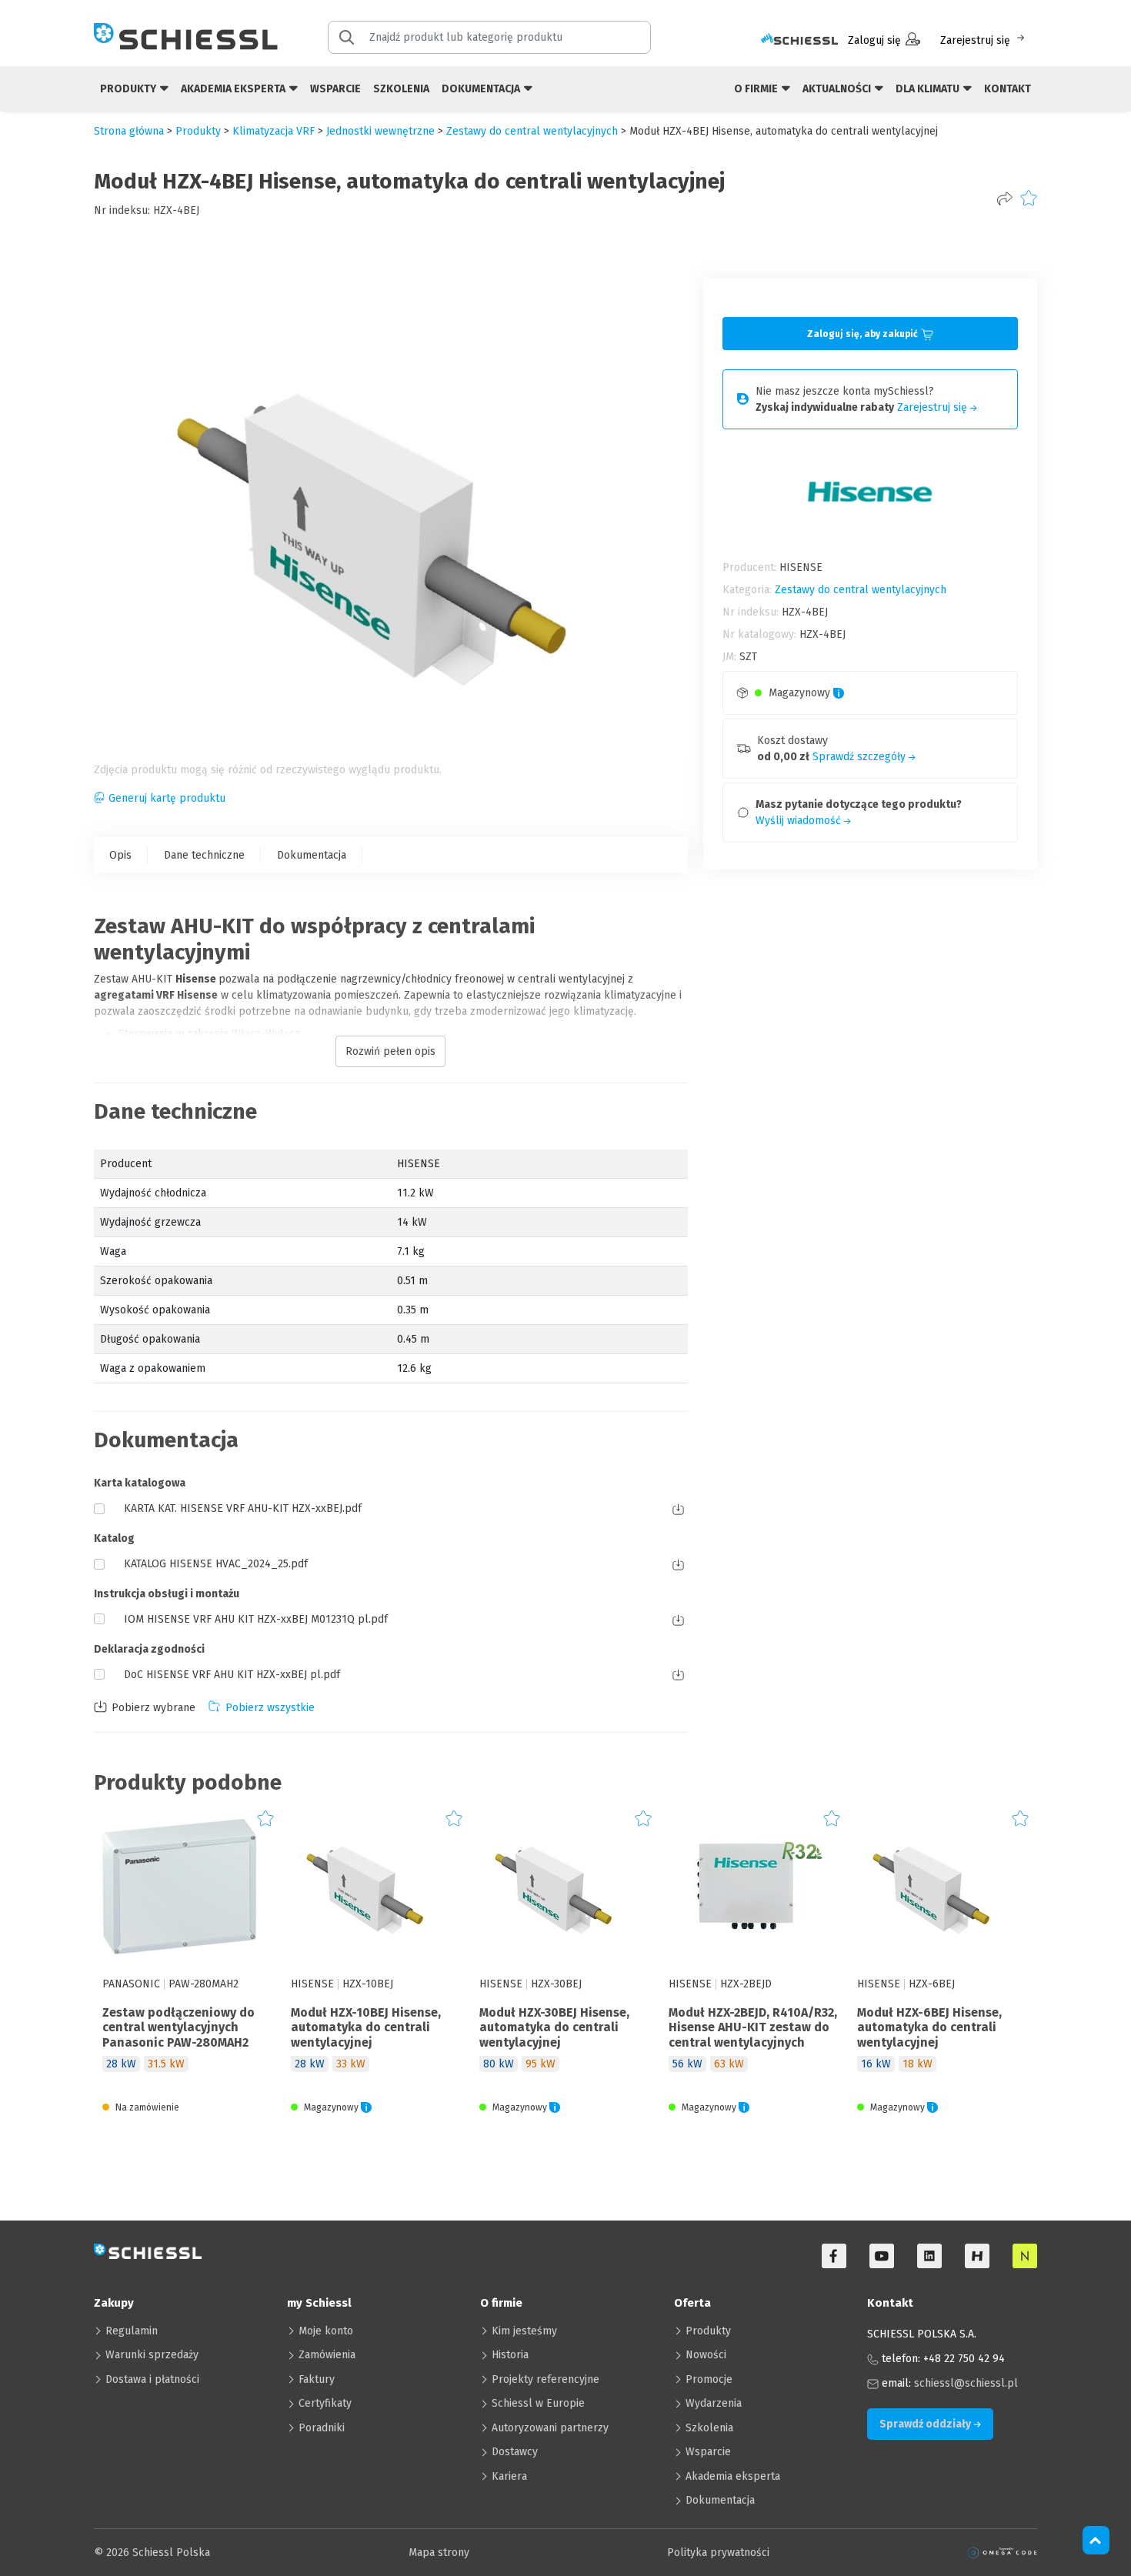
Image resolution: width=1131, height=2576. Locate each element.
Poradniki (322, 2428)
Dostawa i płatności (152, 2379)
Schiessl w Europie (538, 2403)
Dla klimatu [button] (929, 89)
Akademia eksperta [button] (234, 89)
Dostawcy (515, 2452)
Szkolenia (401, 89)
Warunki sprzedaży (152, 2355)
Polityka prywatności (718, 2553)
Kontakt (1008, 89)
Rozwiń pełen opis (390, 1051)
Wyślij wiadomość (800, 821)
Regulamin (132, 2331)
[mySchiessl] (799, 40)
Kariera (509, 2476)
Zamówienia (327, 2355)
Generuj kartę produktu (167, 798)
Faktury (317, 2379)
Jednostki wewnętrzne (380, 131)
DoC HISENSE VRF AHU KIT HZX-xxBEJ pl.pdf (232, 1675)
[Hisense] (977, 2256)
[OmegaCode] (1003, 2553)
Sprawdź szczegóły (861, 757)
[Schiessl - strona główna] (186, 36)
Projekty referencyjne (545, 2379)
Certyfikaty (325, 2403)
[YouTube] (882, 2256)
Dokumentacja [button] (482, 89)
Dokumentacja (312, 855)
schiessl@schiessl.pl (966, 2383)
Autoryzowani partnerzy (550, 2428)
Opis (120, 855)
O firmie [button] (757, 89)
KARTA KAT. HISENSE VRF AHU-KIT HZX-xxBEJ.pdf (243, 1508)
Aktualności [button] (838, 89)
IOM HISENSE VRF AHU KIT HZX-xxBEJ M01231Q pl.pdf (256, 1619)
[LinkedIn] (929, 2256)
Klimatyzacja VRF (274, 131)
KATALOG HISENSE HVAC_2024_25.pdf (216, 1564)
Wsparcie (335, 89)
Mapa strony (439, 2553)
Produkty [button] (129, 89)
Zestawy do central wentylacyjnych (532, 131)
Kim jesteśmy (524, 2331)
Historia (510, 2355)
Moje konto (326, 2331)
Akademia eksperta (733, 2476)
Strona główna (129, 131)
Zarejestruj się (975, 40)
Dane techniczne (204, 855)
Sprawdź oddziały (926, 2424)
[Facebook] (834, 2256)
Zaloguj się (874, 40)
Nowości (706, 2355)
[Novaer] (1025, 2256)
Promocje (709, 2379)
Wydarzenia (714, 2403)
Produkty (708, 2331)
